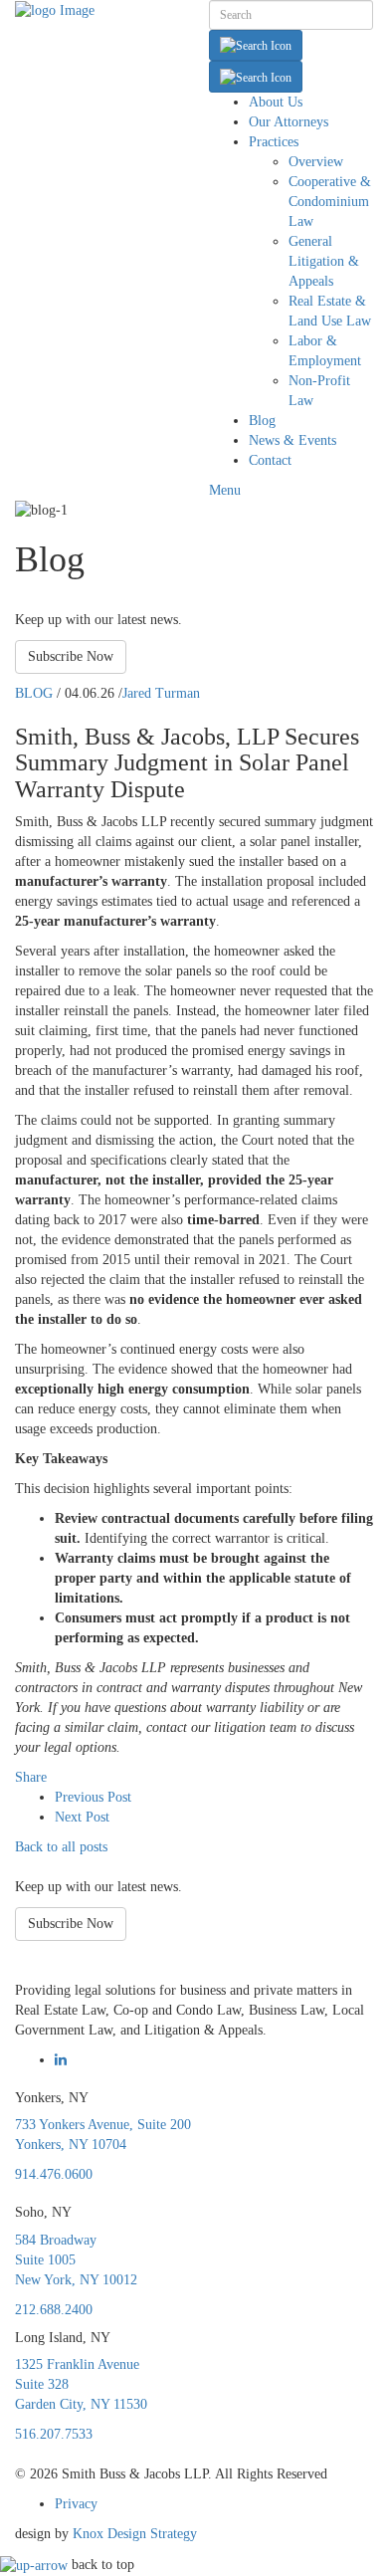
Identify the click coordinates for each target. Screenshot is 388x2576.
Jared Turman (161, 693)
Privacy (76, 2504)
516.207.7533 (54, 2434)
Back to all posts (61, 1847)
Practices (274, 142)
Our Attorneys (289, 122)
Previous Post (93, 1797)
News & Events (292, 440)
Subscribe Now (71, 656)
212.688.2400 (54, 2310)
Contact (270, 460)
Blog (262, 421)
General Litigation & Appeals (324, 261)
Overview (316, 162)
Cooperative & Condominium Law (330, 202)
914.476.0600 (54, 2174)
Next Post (82, 1817)
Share (31, 1777)
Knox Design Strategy (135, 2534)
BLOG (34, 693)
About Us (276, 102)
